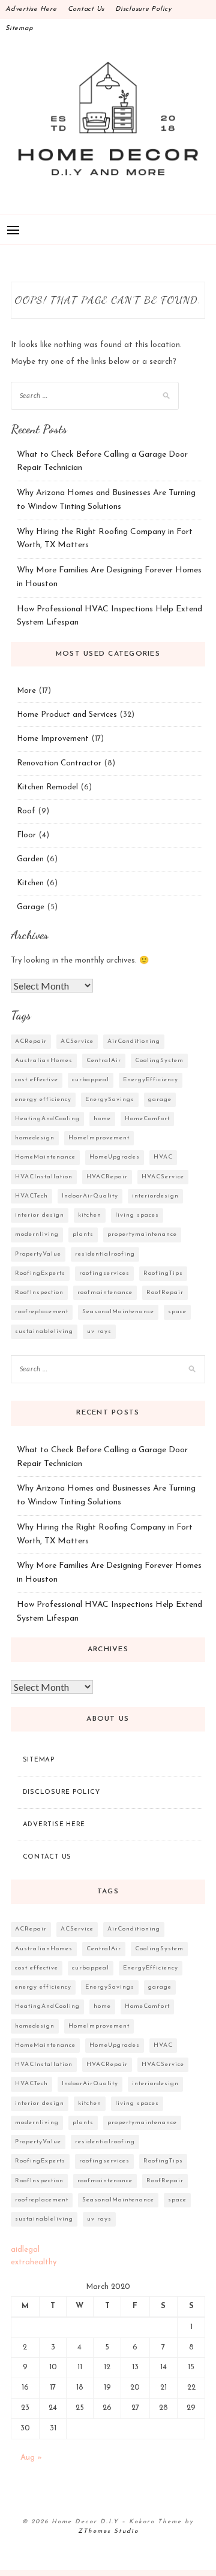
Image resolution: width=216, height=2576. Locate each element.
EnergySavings (110, 1100)
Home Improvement (53, 739)
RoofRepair (165, 1292)
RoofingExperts (40, 1273)
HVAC (163, 1157)
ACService (77, 1041)
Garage (31, 907)
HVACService (163, 1177)
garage (160, 1100)
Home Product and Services (67, 715)
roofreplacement (42, 1312)
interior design (40, 1215)
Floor (26, 835)
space (177, 1312)
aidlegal (25, 2250)
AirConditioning (134, 1041)
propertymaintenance (142, 1234)
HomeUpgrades (115, 1157)
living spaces (137, 1215)
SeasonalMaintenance (118, 1312)
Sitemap (19, 28)
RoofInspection (39, 1292)
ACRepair (31, 1041)
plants (83, 1234)
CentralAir (104, 1061)
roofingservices (104, 1273)
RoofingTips (163, 1273)
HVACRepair (107, 1177)
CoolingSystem (159, 1061)
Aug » (31, 2458)
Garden (30, 859)
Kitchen (30, 883)
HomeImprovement (99, 1138)
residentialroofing (105, 1254)
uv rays (99, 1331)
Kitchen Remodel (47, 787)
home (102, 1119)
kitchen (90, 1215)
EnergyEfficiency (151, 1080)
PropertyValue (38, 1254)
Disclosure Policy (143, 9)
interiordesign (155, 1196)
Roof (26, 811)
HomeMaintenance (45, 1157)
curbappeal (91, 1080)
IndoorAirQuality (90, 1196)
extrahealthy (34, 2262)
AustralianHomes (44, 1061)
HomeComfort (147, 1119)
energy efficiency (43, 1100)
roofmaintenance (105, 1292)
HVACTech (31, 1196)
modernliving (37, 1234)
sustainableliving (44, 1331)
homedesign (35, 1138)
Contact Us (86, 9)
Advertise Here (31, 9)
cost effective (37, 1080)
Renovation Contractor (59, 763)
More (26, 691)
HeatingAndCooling (47, 1119)
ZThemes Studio (108, 2531)
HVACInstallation (44, 1177)
